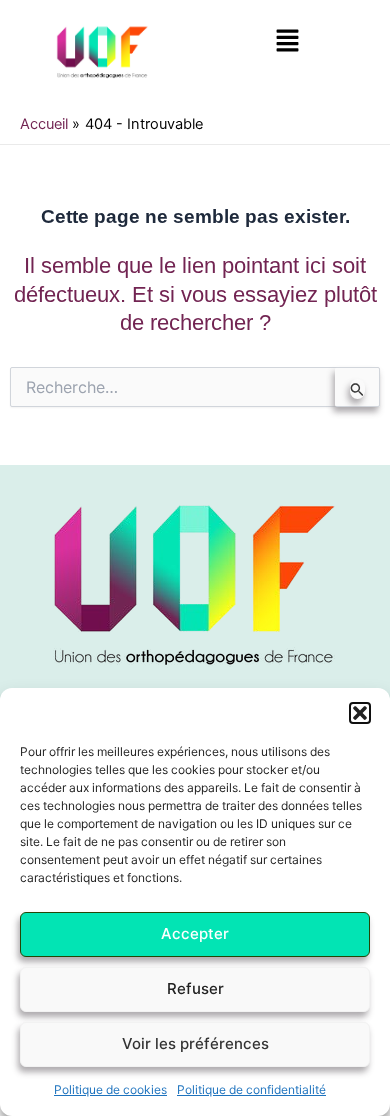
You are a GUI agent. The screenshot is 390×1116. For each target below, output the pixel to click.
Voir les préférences (195, 1043)
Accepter (195, 933)
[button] (360, 713)
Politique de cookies (110, 1089)
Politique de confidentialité (251, 1089)
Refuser (195, 988)
